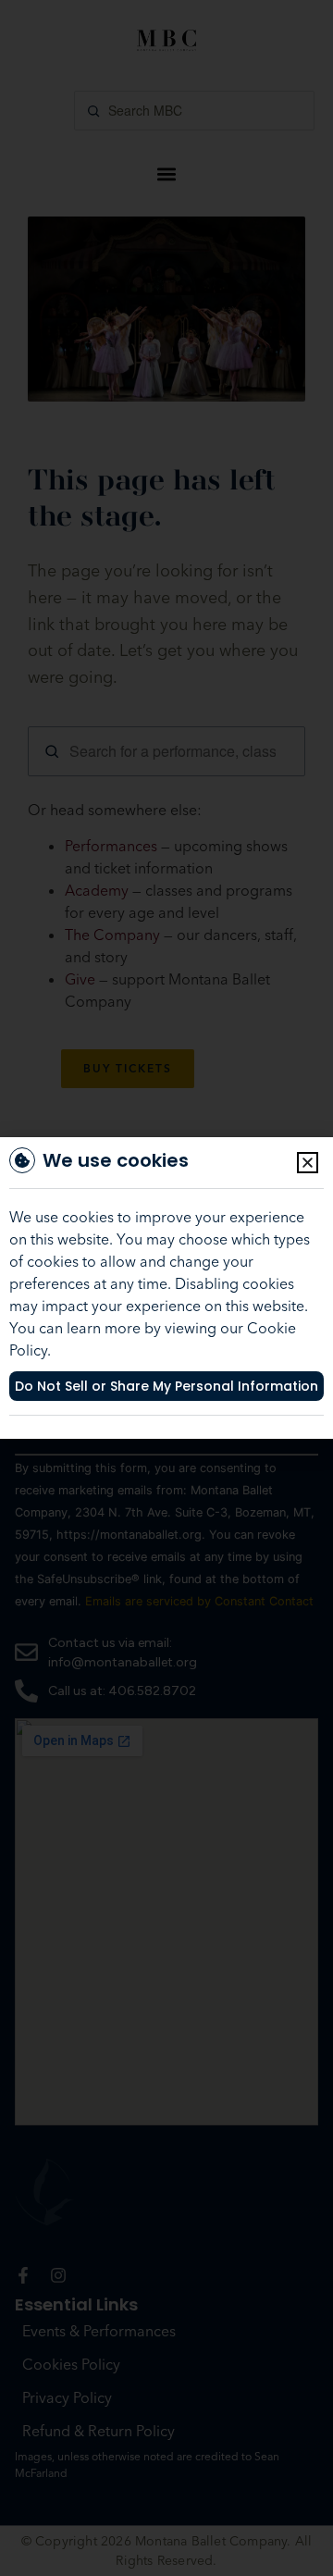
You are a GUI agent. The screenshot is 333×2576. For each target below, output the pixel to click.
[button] (308, 1163)
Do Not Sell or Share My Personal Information (166, 1386)
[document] (166, 1288)
